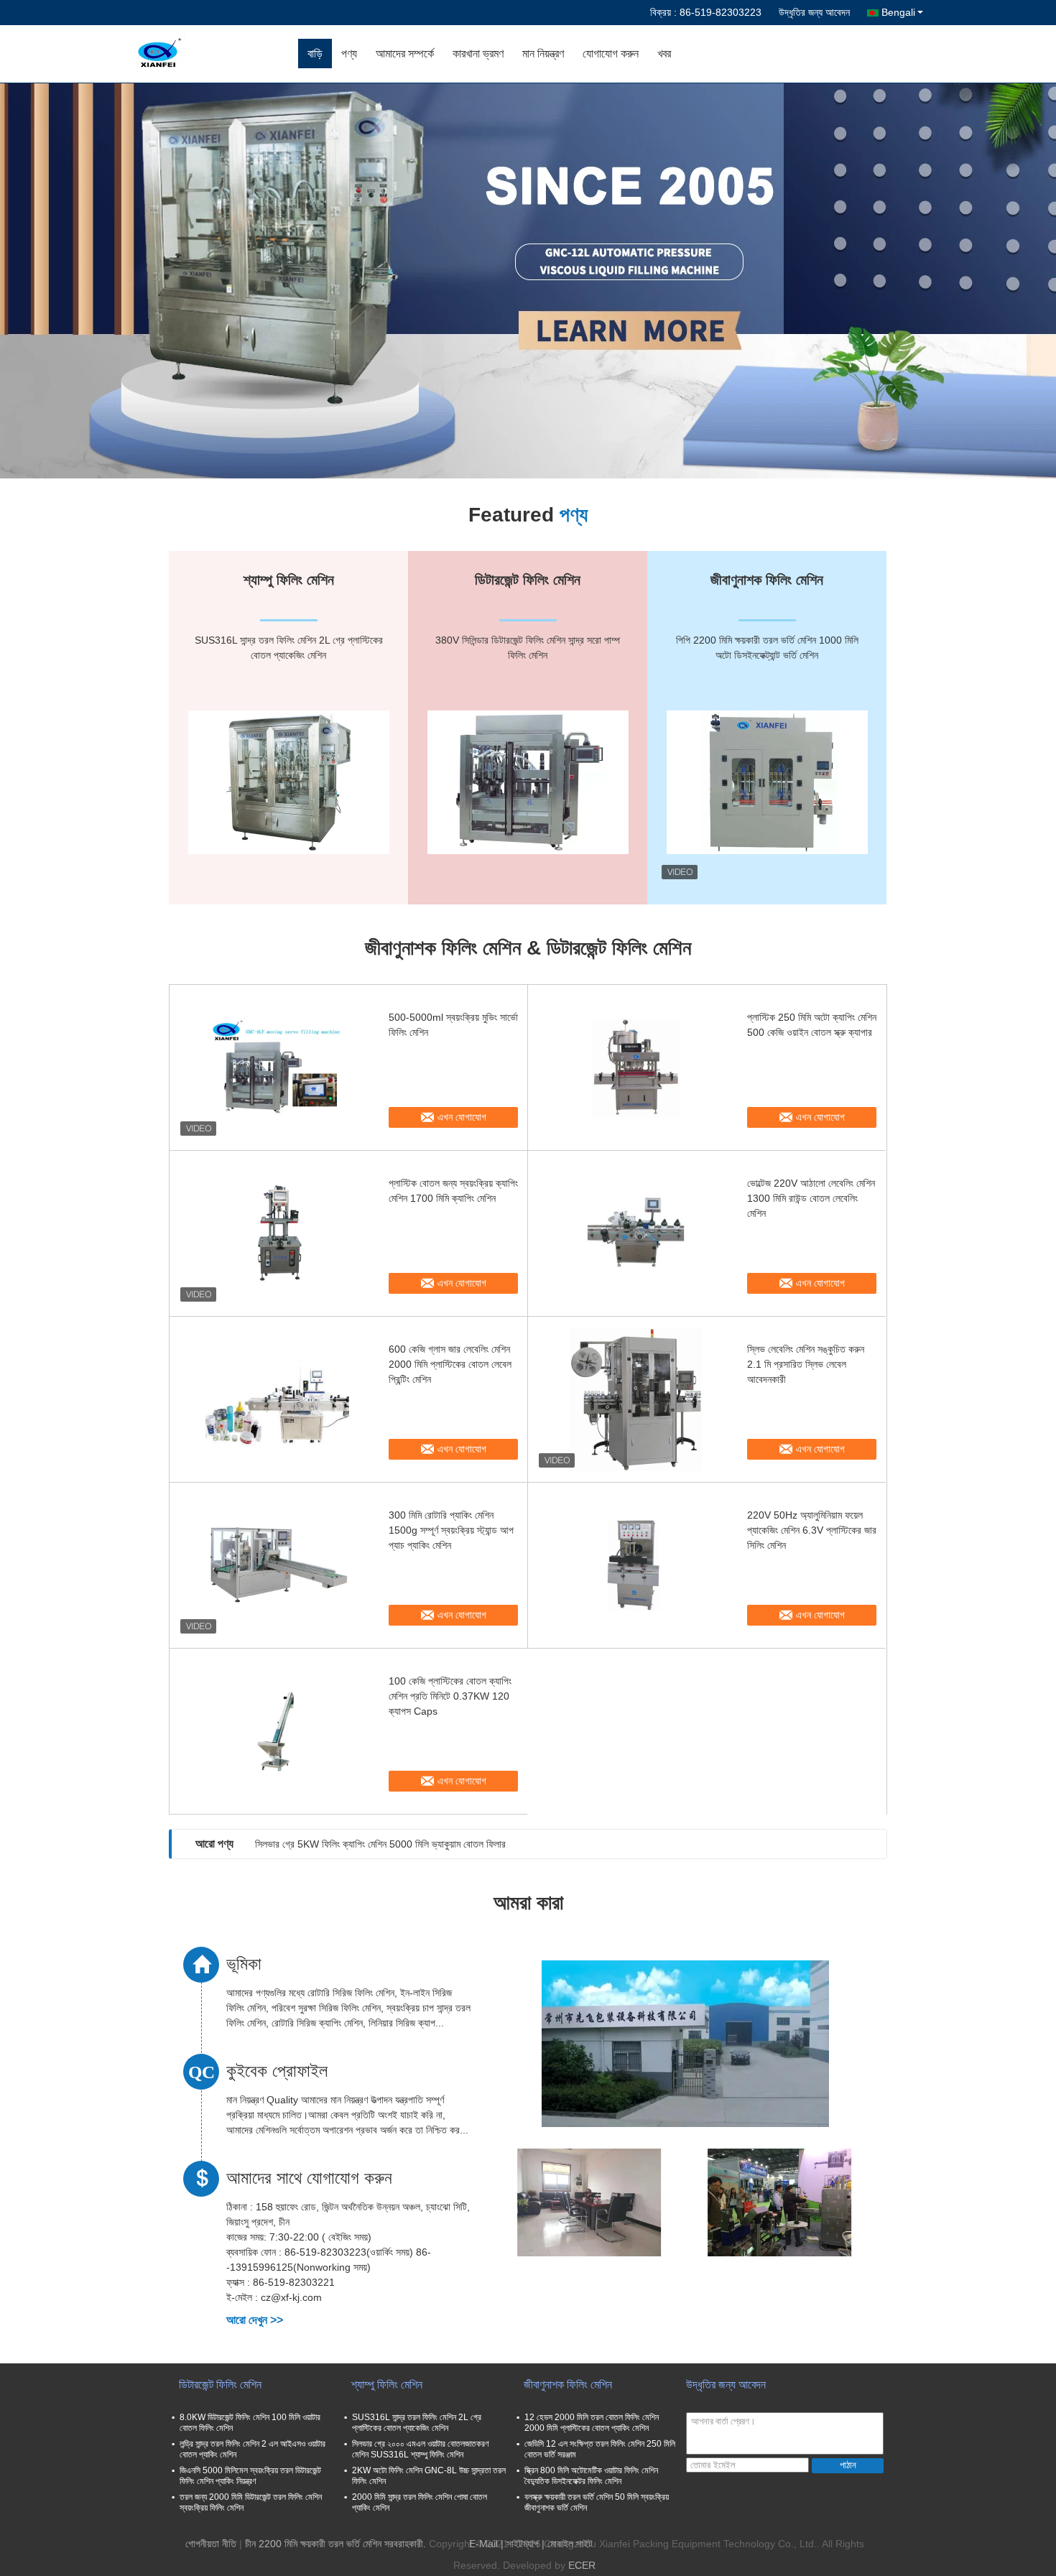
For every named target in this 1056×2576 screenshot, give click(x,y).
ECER (582, 2565)
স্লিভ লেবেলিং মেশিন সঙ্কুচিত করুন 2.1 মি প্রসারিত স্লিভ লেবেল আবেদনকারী (806, 1364)
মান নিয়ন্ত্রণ (543, 54)
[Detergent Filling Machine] (528, 281)
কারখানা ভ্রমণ (478, 54)
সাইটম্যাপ (523, 2544)
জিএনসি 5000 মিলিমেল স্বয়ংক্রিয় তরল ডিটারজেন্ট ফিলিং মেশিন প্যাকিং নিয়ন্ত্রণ (250, 2476)
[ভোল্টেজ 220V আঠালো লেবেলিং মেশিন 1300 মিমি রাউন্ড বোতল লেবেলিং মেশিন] (636, 1233)
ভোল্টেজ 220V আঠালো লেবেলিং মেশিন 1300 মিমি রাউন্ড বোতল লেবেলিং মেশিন (811, 1198)
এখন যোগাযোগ (462, 1117)
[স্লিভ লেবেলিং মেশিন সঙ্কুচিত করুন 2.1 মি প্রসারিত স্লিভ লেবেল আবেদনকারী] (636, 1399)
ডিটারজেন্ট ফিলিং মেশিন (220, 2385)
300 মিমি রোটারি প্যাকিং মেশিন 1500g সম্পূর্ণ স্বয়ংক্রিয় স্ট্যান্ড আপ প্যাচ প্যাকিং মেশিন (451, 1530)
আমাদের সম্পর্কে (405, 54)
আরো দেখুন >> (255, 2320)
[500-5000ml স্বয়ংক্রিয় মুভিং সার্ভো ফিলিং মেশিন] (277, 1067)
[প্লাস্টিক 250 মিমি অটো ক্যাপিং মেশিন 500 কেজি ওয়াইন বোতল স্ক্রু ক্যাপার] (636, 1067)
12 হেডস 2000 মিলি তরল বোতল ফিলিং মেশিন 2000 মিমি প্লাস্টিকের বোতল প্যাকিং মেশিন (592, 2423)
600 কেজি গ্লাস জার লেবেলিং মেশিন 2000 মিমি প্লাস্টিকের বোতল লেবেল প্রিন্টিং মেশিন (450, 1364)
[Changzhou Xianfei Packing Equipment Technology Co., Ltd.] (216, 54)
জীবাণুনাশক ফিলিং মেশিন (568, 2385)
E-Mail (483, 2544)
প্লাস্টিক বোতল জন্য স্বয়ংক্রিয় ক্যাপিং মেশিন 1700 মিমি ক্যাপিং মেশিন (453, 1191)
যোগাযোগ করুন (611, 54)
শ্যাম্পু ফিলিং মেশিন (387, 2385)
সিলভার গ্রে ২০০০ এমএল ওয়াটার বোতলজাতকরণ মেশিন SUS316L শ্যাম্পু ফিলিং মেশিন (421, 2449)
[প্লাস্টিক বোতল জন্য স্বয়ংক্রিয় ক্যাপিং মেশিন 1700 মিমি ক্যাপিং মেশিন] (277, 1233)
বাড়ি (315, 54)
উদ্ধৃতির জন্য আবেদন (814, 12)
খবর (664, 54)
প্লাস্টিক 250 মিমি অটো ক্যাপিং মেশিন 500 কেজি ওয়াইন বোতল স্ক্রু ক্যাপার (812, 1025)
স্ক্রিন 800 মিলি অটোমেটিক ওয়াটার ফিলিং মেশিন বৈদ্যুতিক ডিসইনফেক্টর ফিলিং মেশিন (591, 2476)
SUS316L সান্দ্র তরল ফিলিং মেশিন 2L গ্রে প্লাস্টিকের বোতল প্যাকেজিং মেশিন (417, 2423)
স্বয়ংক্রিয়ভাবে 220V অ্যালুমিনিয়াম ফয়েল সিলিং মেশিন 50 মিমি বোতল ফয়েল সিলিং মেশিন (404, 1844)
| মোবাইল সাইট (567, 2544)
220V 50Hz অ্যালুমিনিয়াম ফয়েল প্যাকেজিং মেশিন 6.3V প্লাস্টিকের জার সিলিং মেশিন (812, 1530)
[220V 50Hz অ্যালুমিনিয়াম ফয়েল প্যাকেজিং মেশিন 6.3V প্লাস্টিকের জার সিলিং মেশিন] (636, 1565)
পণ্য (349, 54)
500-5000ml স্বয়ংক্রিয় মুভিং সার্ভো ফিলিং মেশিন (453, 1025)
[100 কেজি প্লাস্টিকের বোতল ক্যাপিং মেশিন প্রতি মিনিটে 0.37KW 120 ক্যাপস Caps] (277, 1731)
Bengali (898, 12)
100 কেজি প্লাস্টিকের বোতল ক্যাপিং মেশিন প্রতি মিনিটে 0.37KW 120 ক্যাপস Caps (450, 1696)
